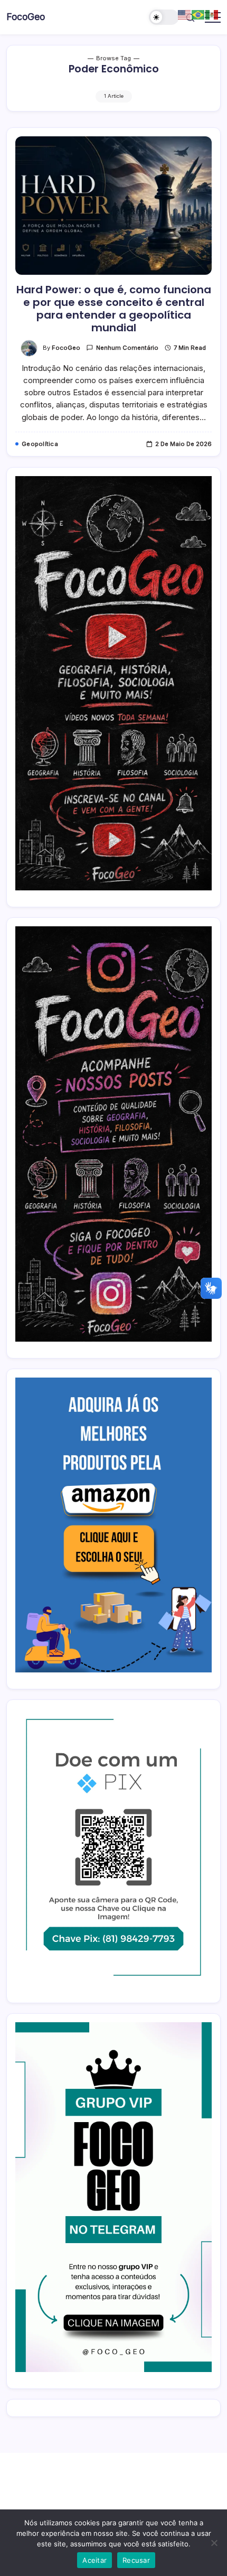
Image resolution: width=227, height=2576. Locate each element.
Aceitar (94, 2560)
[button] (164, 17)
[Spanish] (212, 14)
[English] (185, 14)
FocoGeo (26, 17)
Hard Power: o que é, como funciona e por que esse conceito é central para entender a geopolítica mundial (114, 309)
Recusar (136, 2560)
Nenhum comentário (127, 348)
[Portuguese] (198, 14)
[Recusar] (214, 2543)
